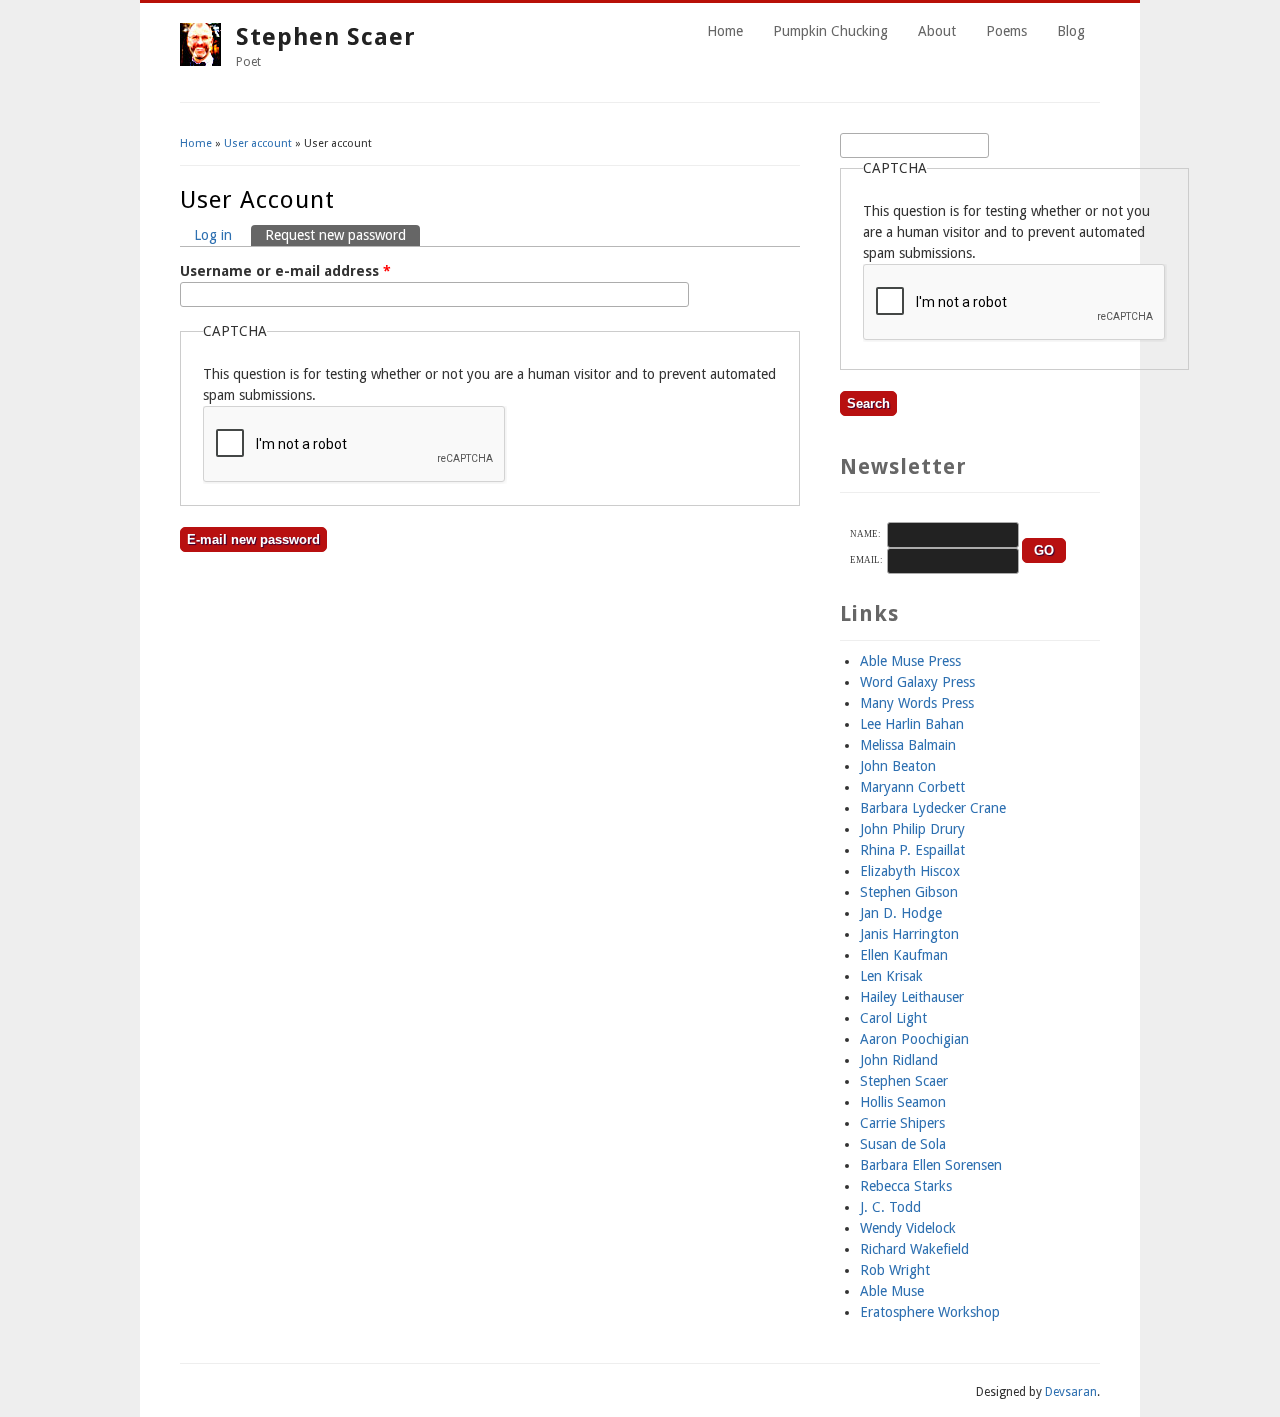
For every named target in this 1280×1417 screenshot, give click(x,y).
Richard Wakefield (914, 1249)
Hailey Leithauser (912, 997)
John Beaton (898, 766)
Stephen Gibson (909, 892)
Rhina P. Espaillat (912, 850)
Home (725, 31)
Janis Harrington (909, 934)
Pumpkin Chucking (830, 31)
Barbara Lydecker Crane (933, 808)
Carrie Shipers (902, 1123)
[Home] (200, 61)
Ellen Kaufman (904, 955)
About (937, 31)
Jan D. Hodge (901, 913)
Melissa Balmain (908, 745)
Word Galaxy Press (917, 682)
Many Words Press (917, 703)
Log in (213, 235)
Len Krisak (891, 976)
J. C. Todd (890, 1207)
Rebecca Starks (906, 1186)
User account (258, 143)
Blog (1071, 31)
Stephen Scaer (326, 37)
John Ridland (899, 1060)
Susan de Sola (903, 1144)
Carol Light (893, 1018)
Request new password (342, 235)
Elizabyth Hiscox (910, 871)
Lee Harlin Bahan (912, 724)
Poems (1006, 31)
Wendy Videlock (908, 1228)
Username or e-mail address (285, 271)
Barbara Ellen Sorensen (931, 1165)
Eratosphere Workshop (930, 1312)
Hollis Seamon (903, 1102)
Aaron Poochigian (914, 1039)
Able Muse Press (910, 661)
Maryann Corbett (912, 787)
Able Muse (892, 1291)
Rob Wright (895, 1270)
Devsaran (1071, 1392)
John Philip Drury (912, 829)
